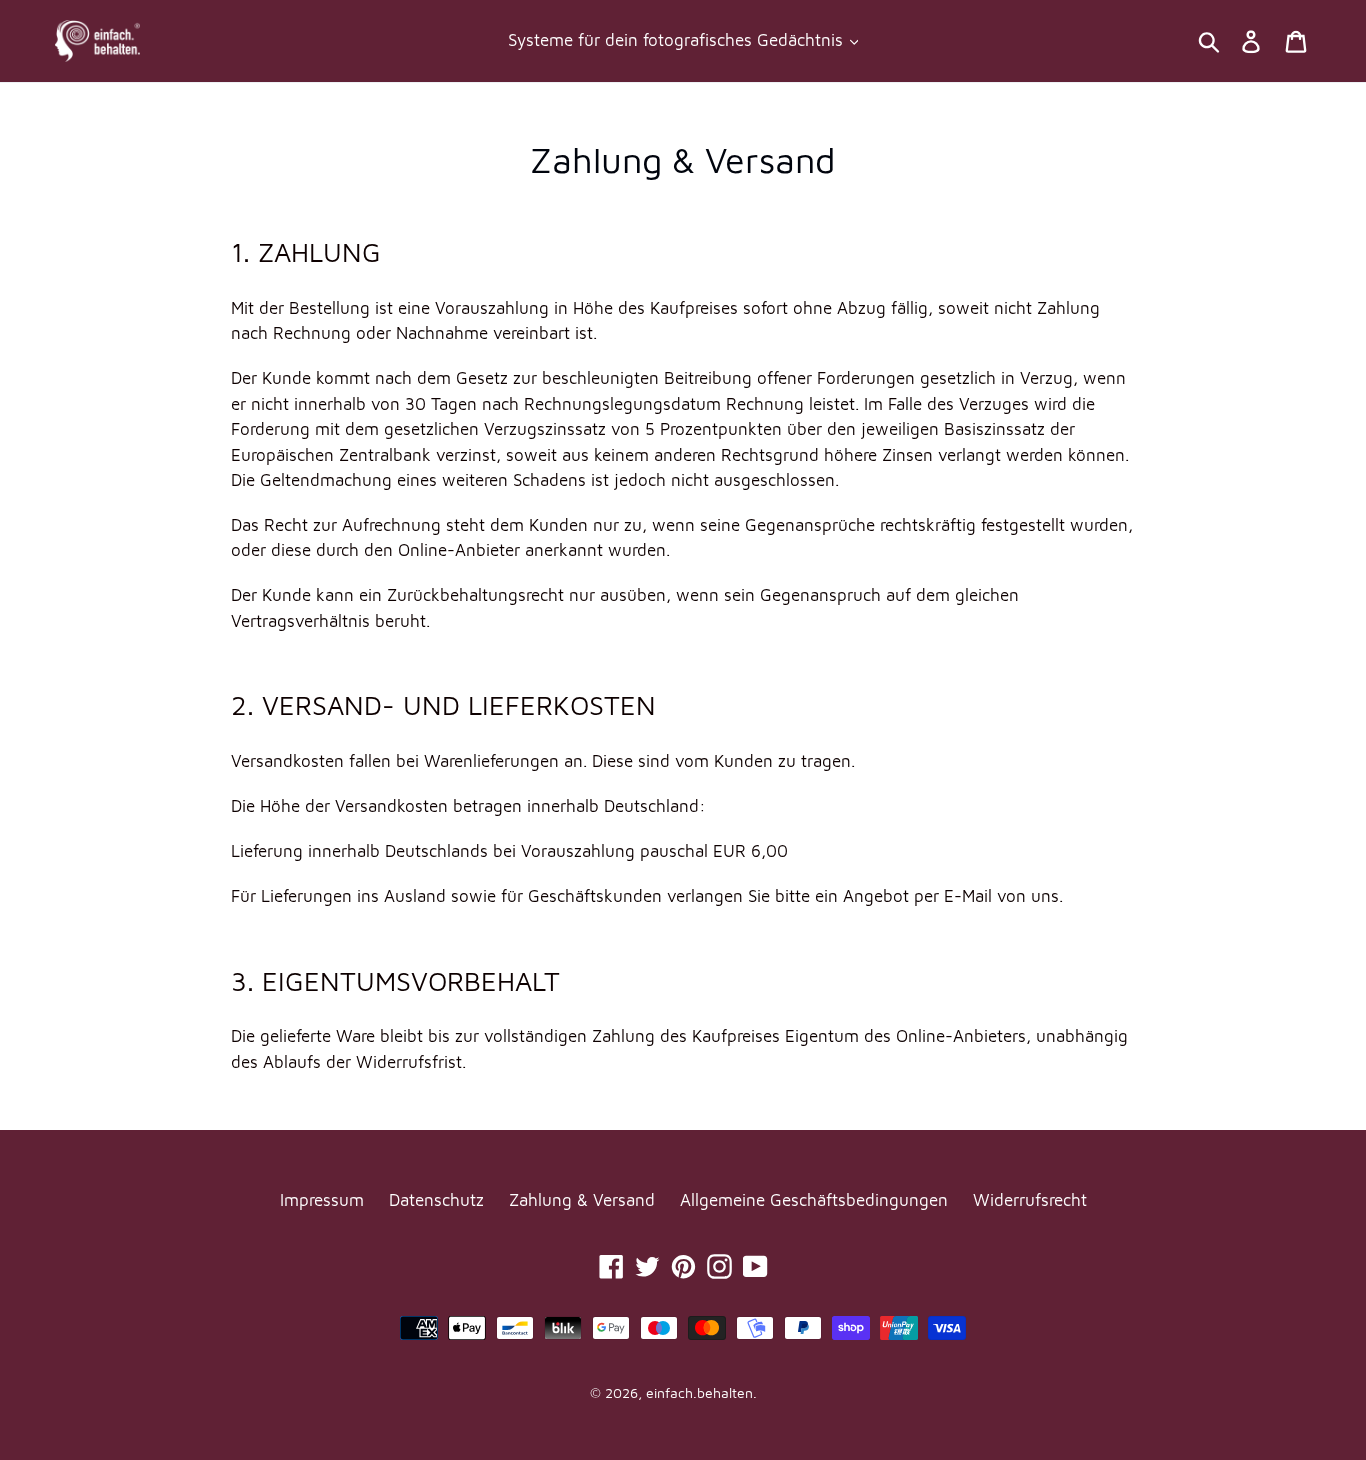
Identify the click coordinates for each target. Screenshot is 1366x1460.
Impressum (322, 1200)
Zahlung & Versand (582, 1200)
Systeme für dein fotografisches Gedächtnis (678, 40)
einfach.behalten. (701, 1392)
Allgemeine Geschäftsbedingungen (814, 1200)
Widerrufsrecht (1030, 1200)
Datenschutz (436, 1200)
